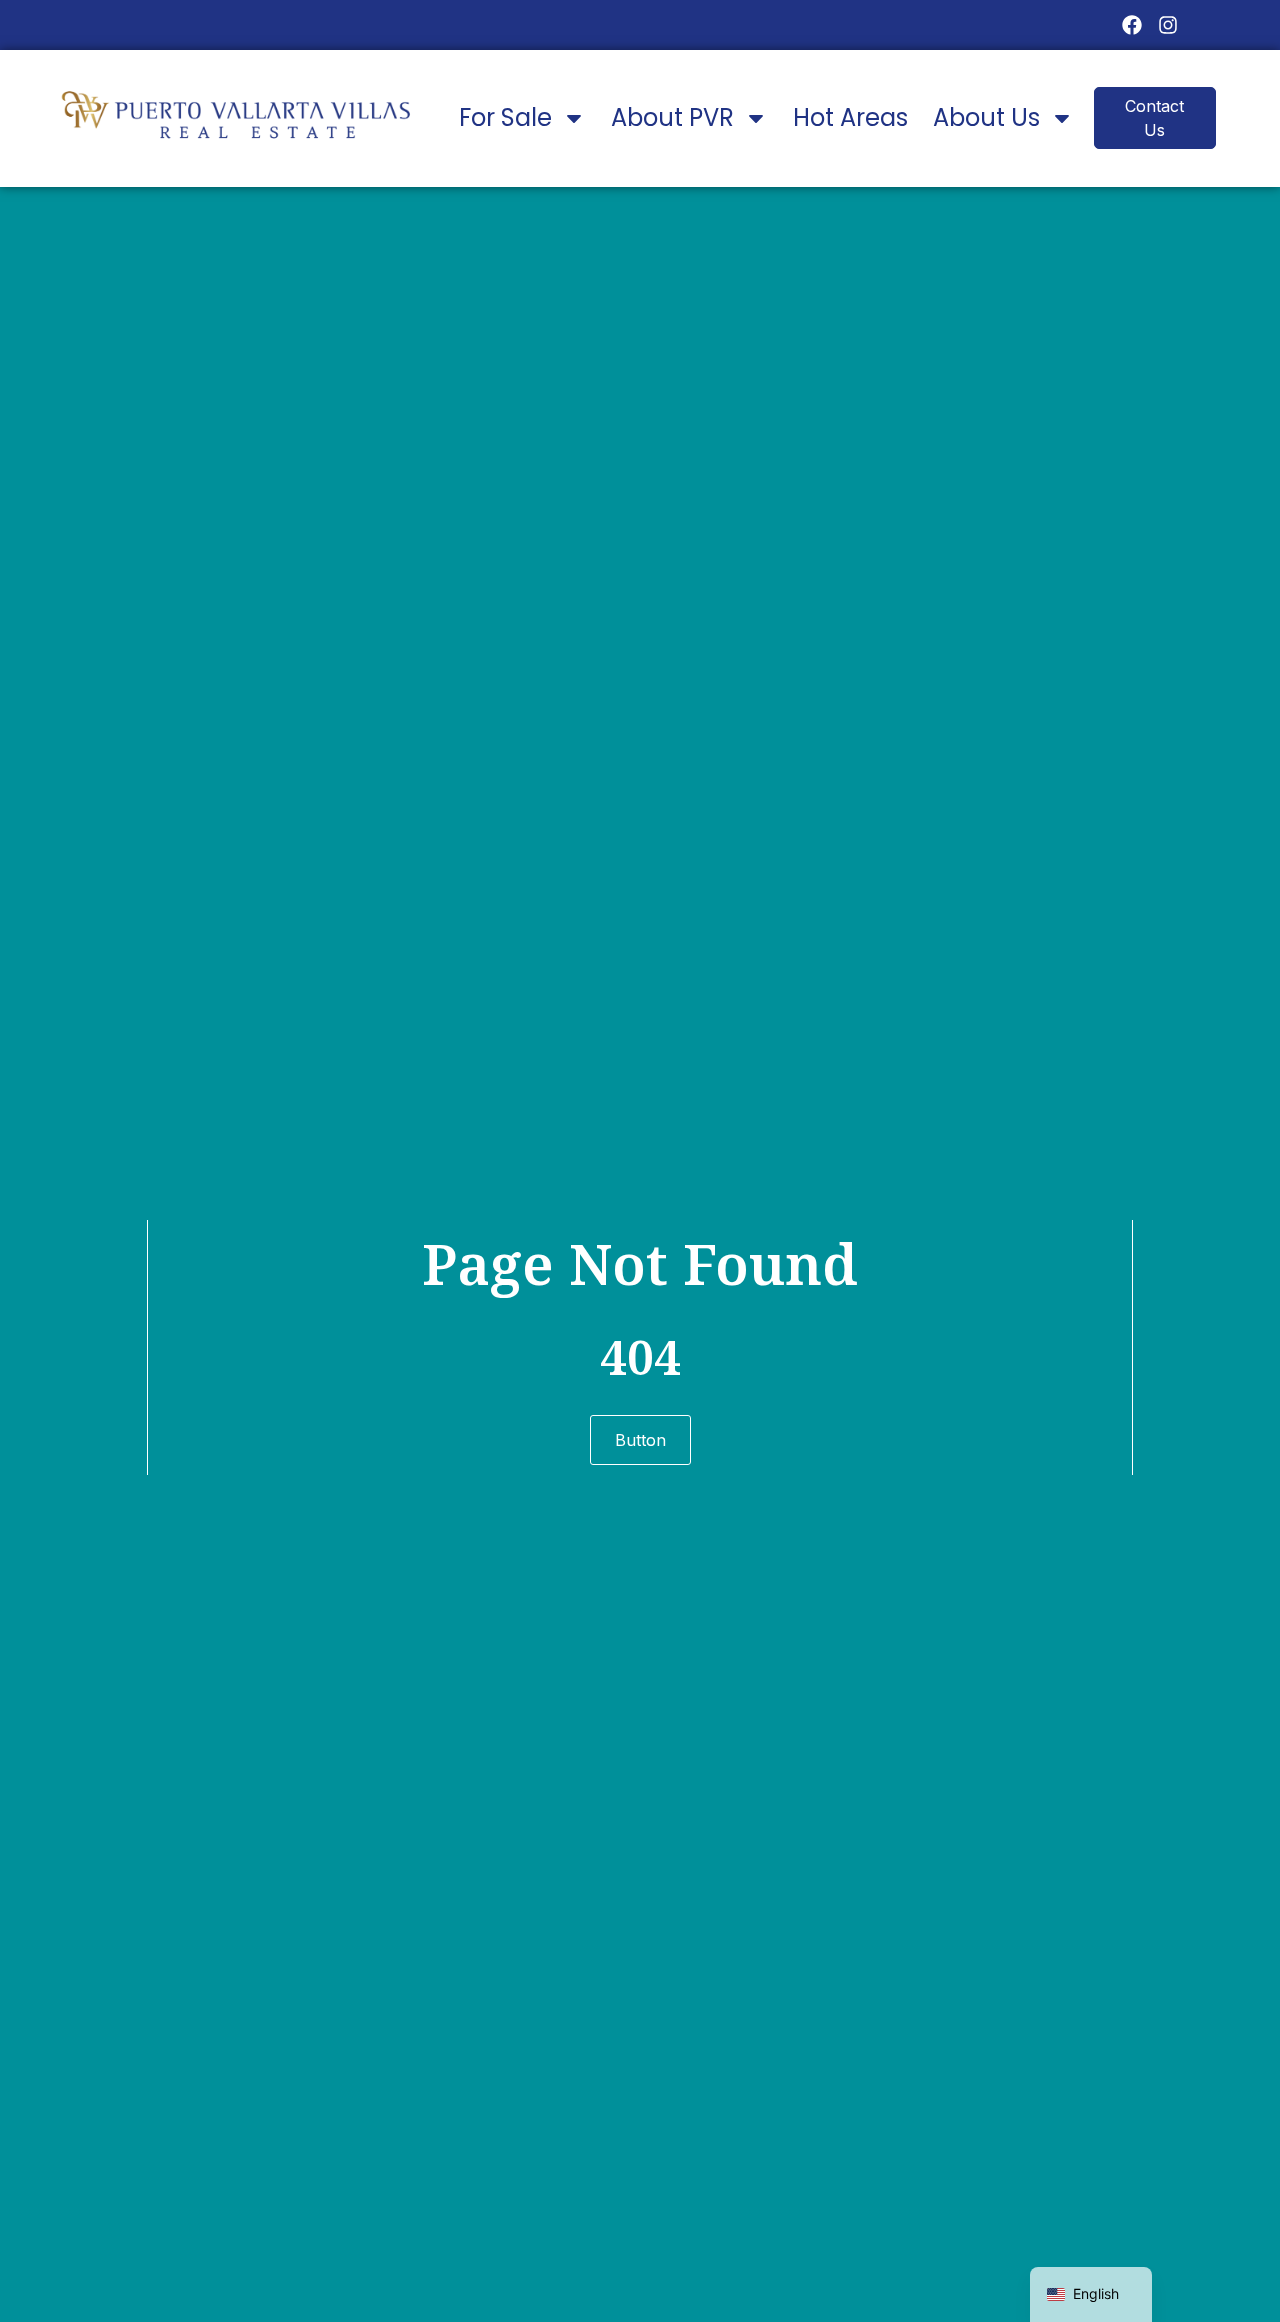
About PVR (672, 117)
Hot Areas (850, 117)
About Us (986, 117)
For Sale (505, 117)
